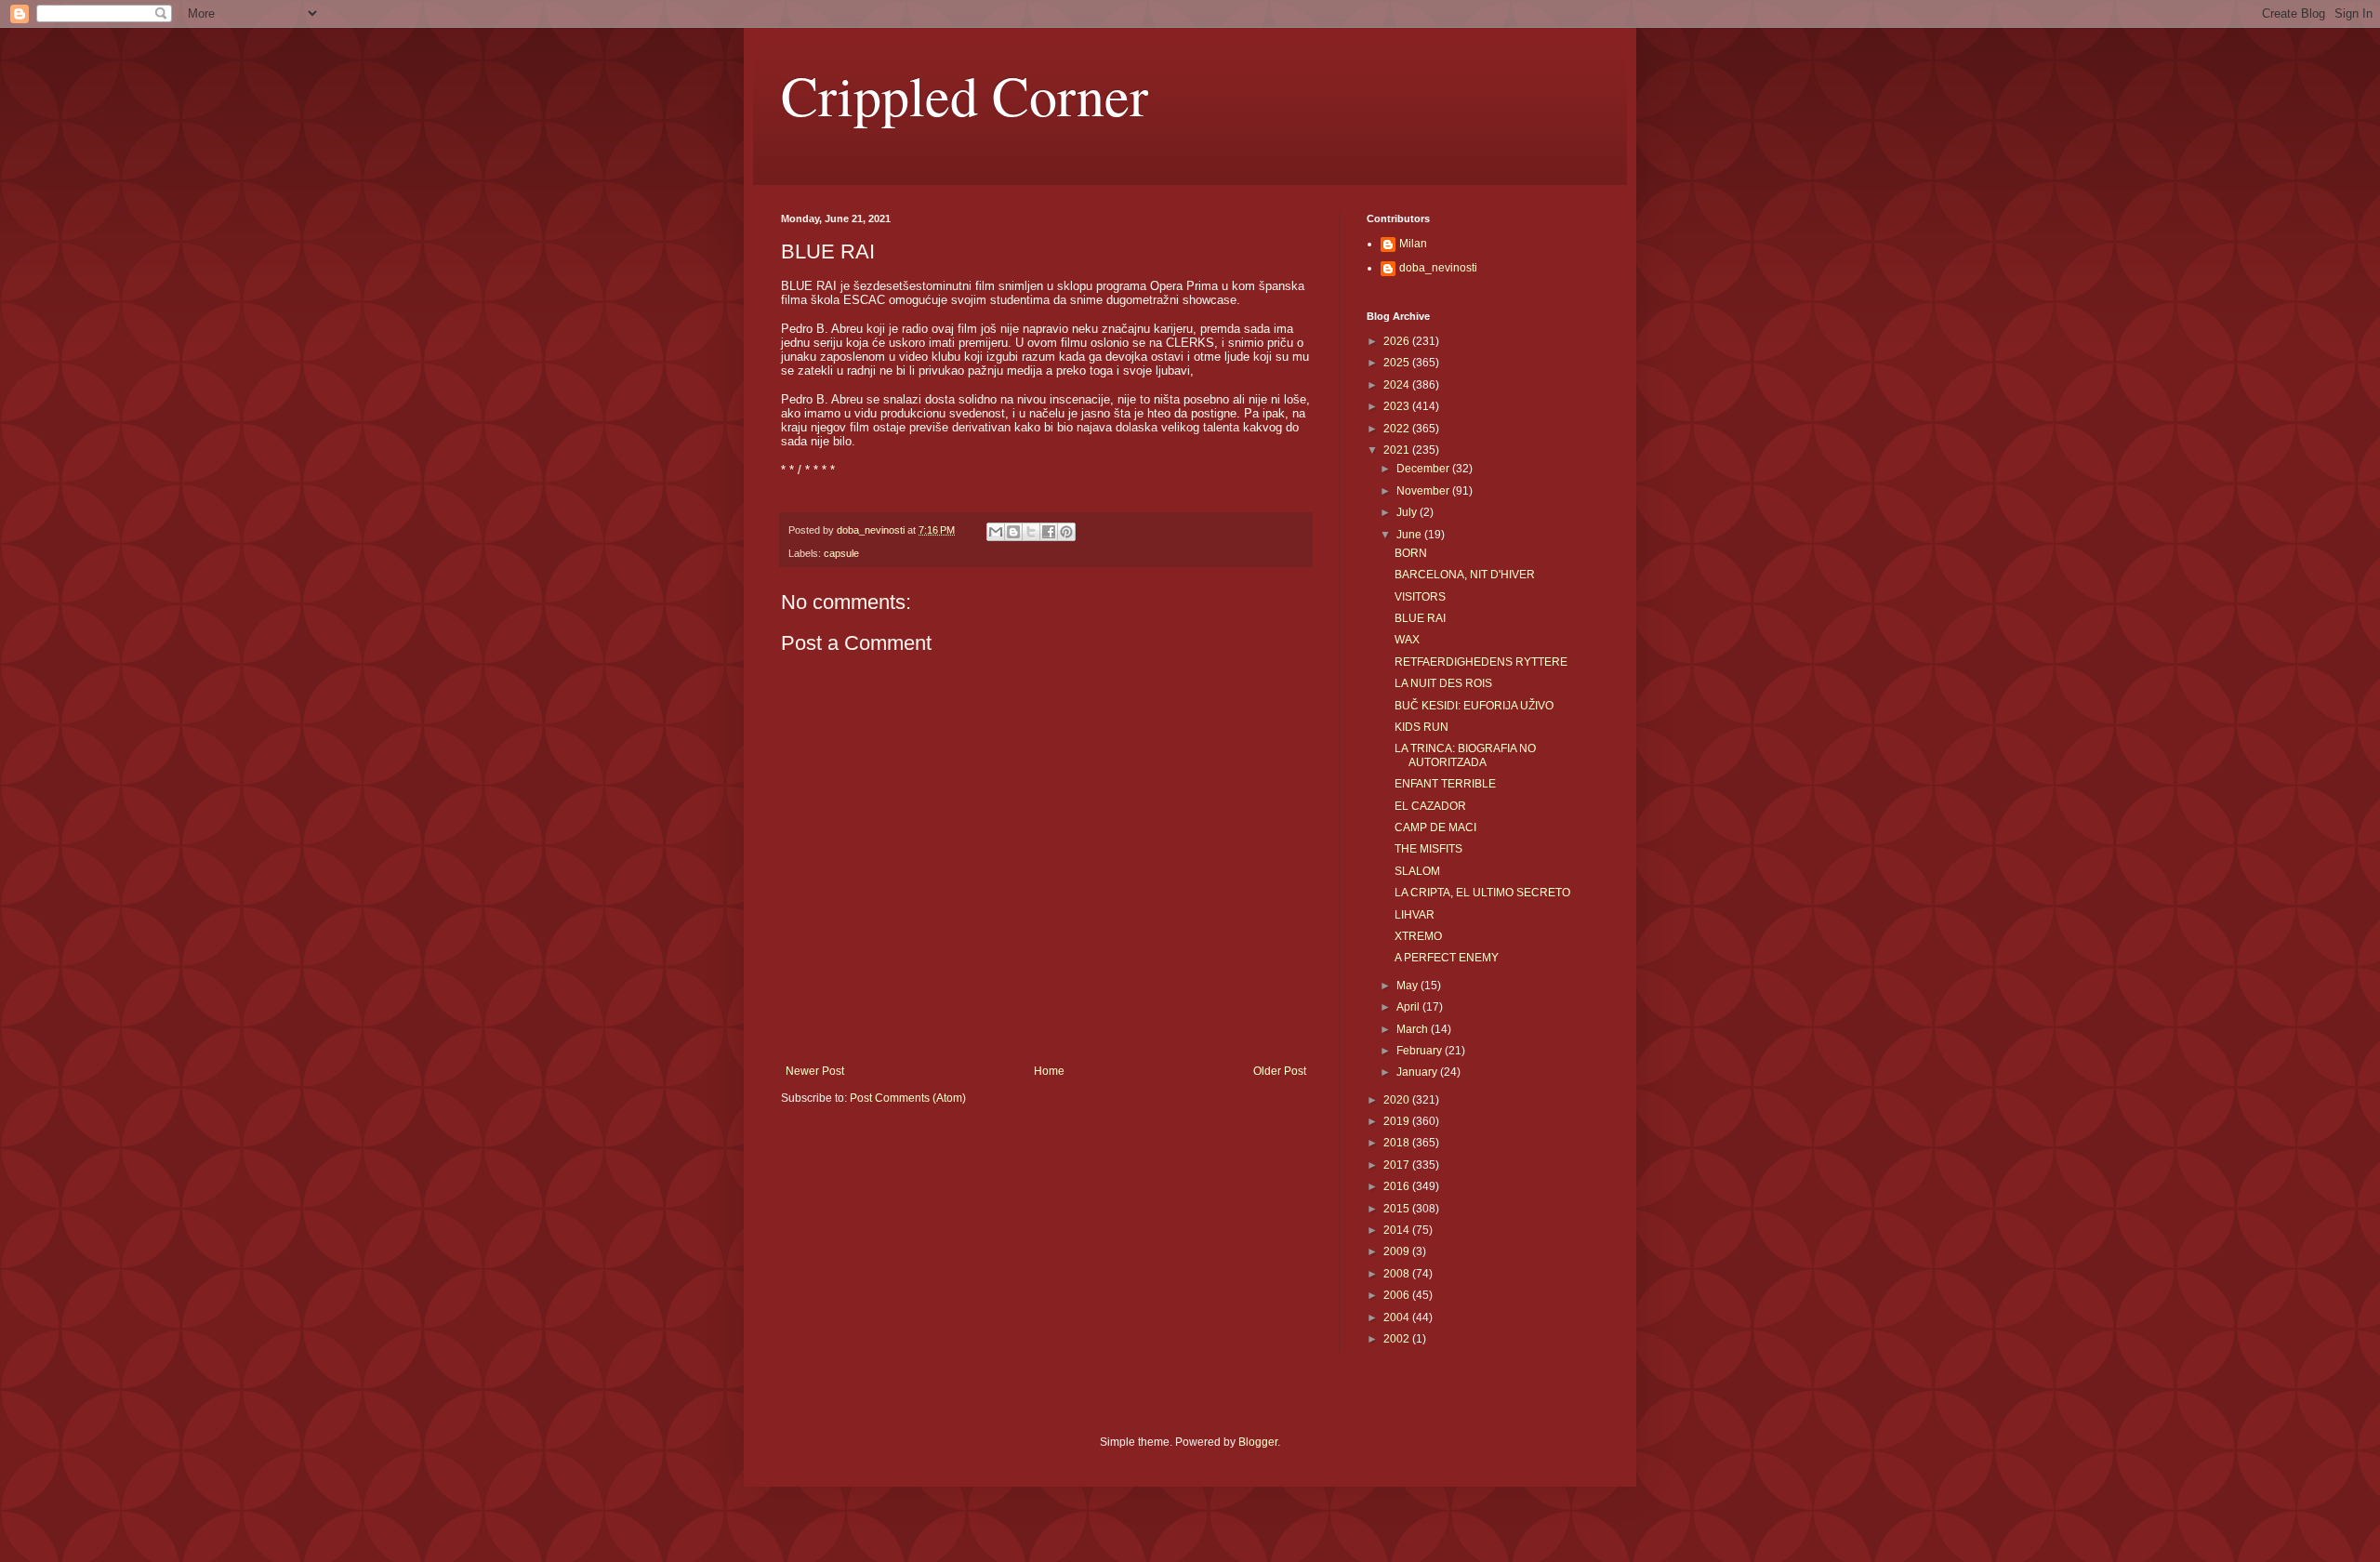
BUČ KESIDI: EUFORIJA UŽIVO (1474, 706)
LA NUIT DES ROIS (1443, 683)
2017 (1398, 1165)
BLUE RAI (1420, 618)
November (1424, 491)
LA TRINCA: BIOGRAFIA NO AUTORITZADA (1465, 755)
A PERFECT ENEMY (1447, 958)
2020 (1398, 1100)
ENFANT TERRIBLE (1445, 784)
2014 (1398, 1230)
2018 (1398, 1143)
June (1410, 535)
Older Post (1280, 1071)
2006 (1398, 1295)
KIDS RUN (1421, 727)
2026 (1398, 341)
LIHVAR (1415, 915)
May (1408, 986)
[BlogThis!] (1013, 532)
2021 (1398, 450)
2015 (1398, 1209)
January (1418, 1072)
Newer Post (815, 1071)
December (1424, 469)
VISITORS (1420, 597)
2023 (1398, 406)
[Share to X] (1031, 532)
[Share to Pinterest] (1066, 532)
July (1408, 512)
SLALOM (1417, 871)
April (1409, 1007)
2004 (1398, 1317)
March (1414, 1029)
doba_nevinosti (1438, 268)
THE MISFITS (1428, 849)
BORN (1411, 553)
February (1421, 1051)
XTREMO (1418, 936)
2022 (1398, 429)
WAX (1407, 640)
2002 (1398, 1339)
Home (1049, 1071)
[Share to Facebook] (1049, 532)
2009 (1398, 1251)
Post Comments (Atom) (908, 1098)
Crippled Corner (965, 95)
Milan (1413, 244)
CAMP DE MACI (1435, 827)
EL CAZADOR (1430, 806)
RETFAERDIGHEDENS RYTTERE (1481, 662)
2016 (1398, 1186)
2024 (1398, 385)
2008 (1398, 1274)
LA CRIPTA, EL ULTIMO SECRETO (1482, 893)
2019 (1398, 1121)
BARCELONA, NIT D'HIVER (1465, 575)
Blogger (1258, 1442)
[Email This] (996, 532)
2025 (1398, 363)
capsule (841, 553)
